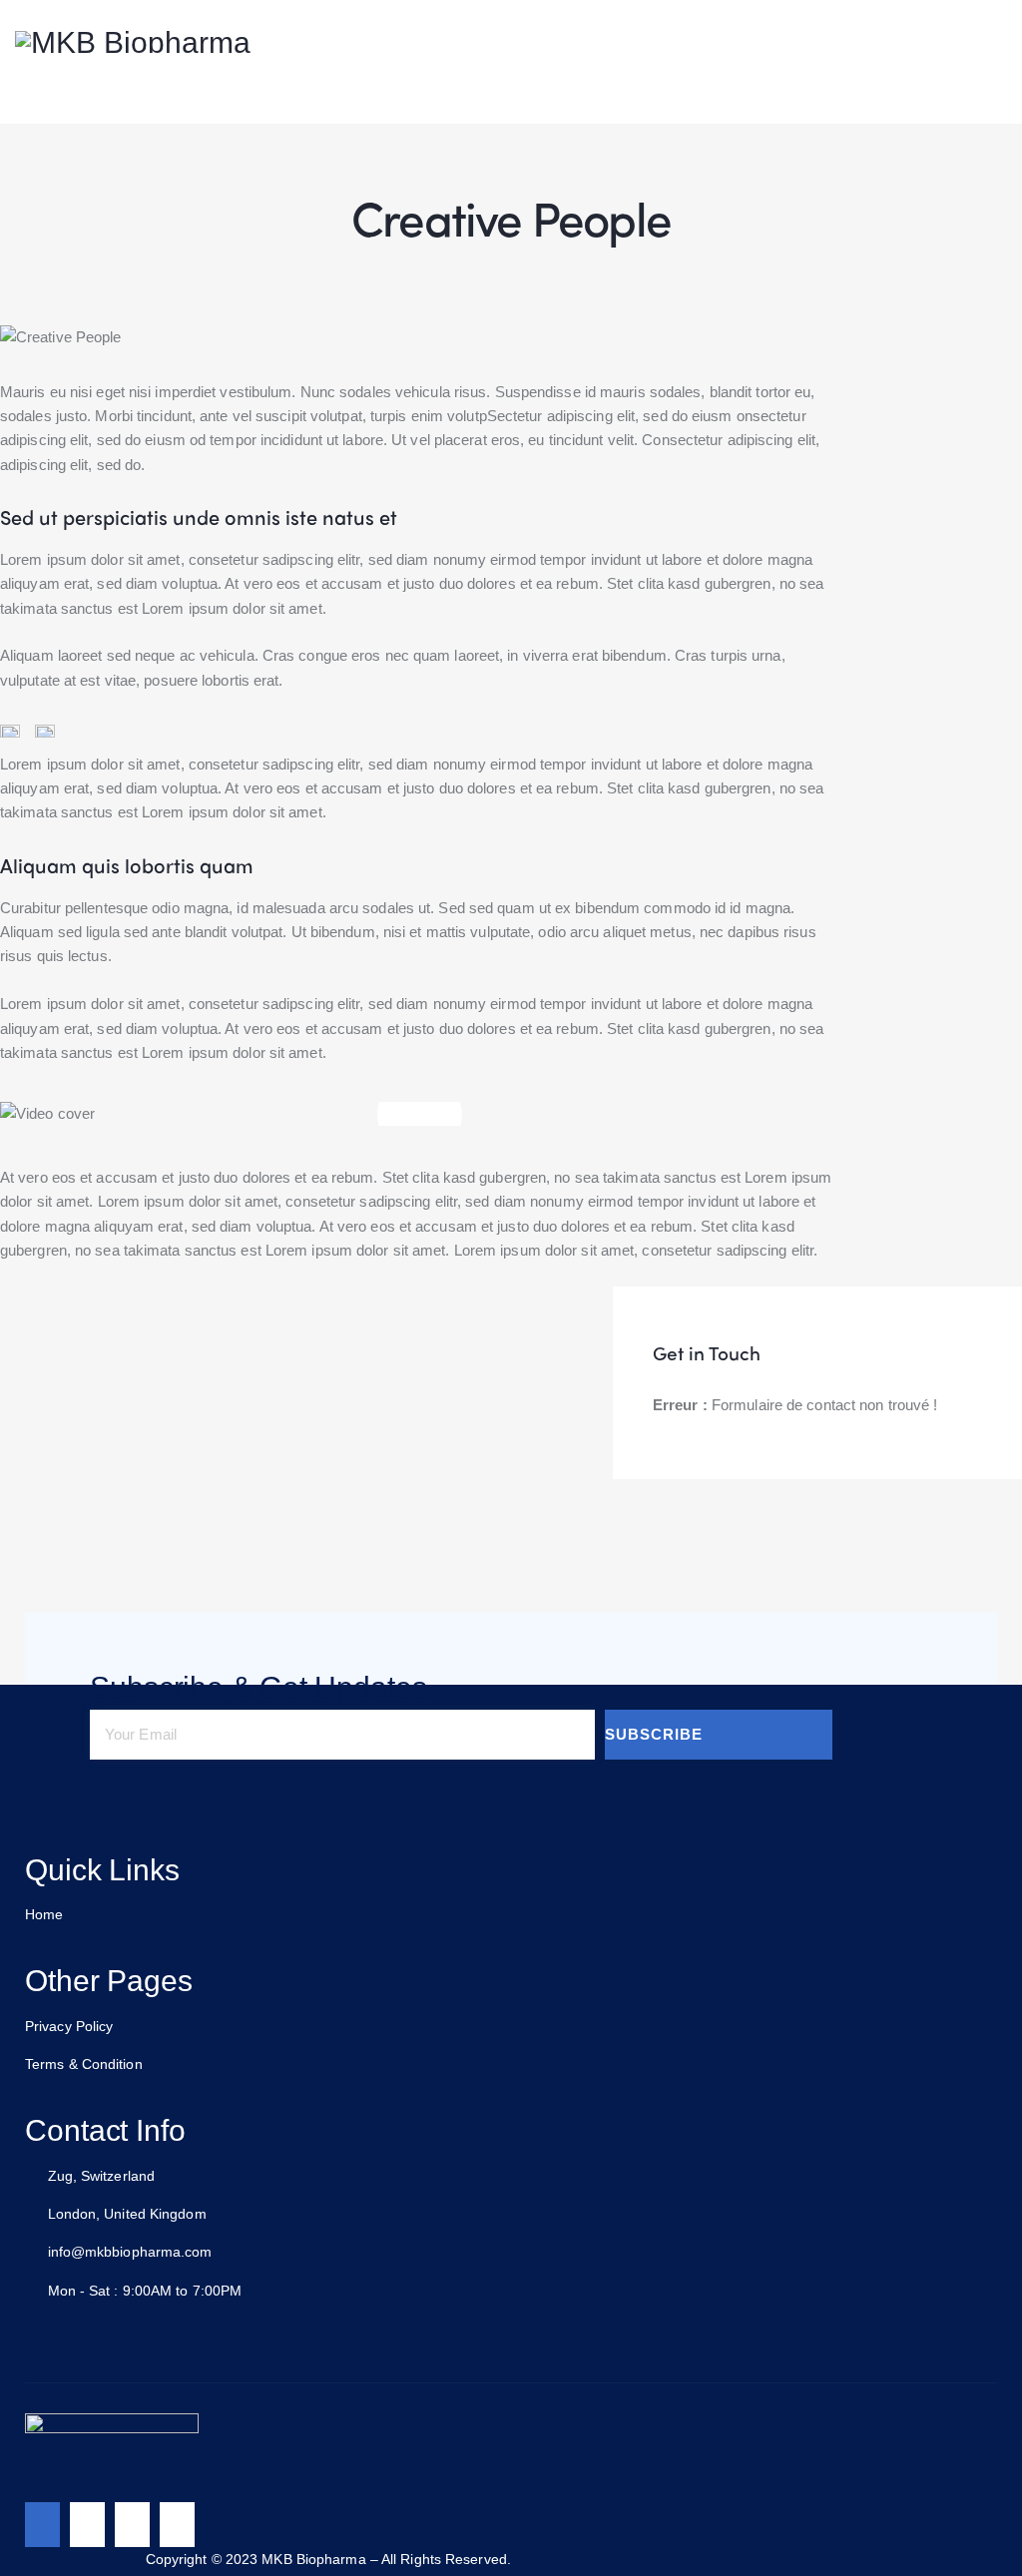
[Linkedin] (132, 2525)
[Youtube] (177, 2525)
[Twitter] (87, 2525)
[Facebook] (42, 2525)
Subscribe (654, 1734)
